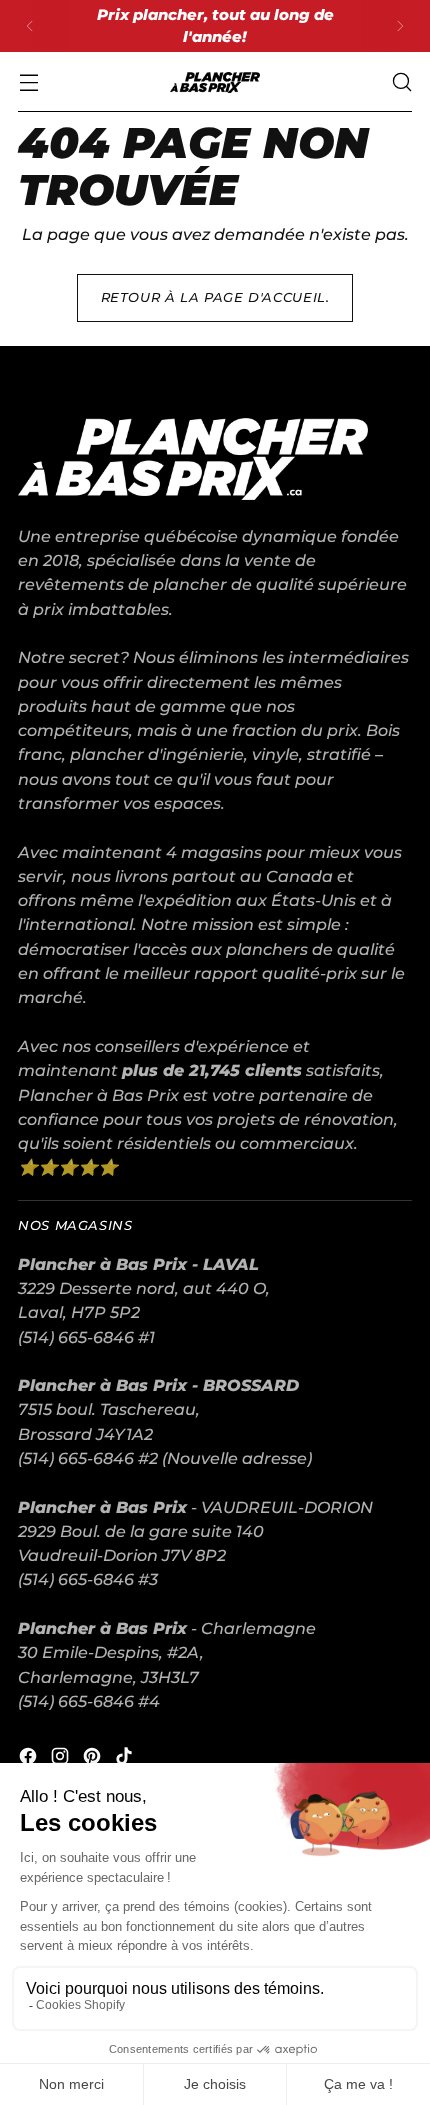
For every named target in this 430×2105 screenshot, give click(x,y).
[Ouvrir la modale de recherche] (401, 82)
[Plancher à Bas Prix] (215, 82)
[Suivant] (400, 26)
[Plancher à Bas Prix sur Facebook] (30, 1759)
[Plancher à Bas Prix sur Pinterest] (94, 1759)
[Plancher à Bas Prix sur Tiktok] (126, 1759)
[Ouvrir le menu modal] (28, 82)
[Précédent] (30, 26)
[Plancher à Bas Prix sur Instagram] (62, 1759)
